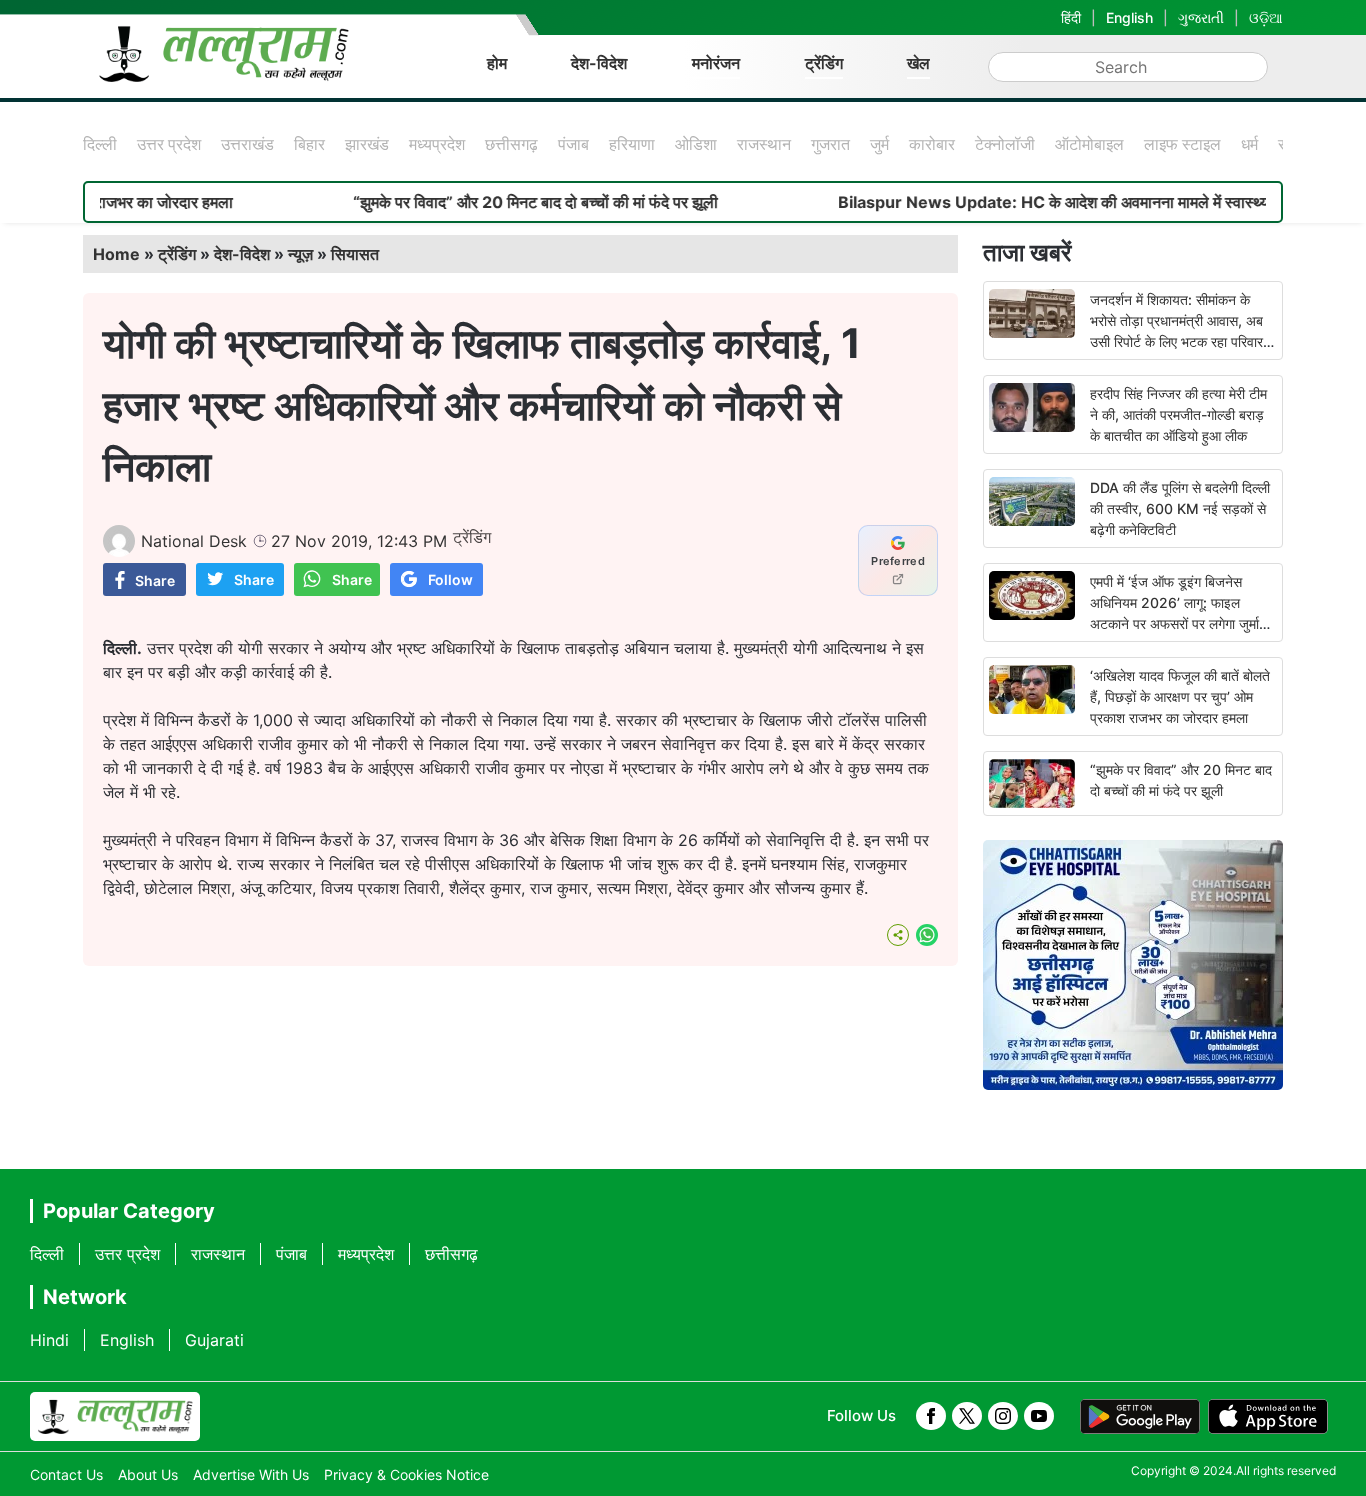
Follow (450, 579)
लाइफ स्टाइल (1182, 144)
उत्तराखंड (247, 144)
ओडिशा (696, 144)
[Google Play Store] (1140, 1417)
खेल (918, 63)
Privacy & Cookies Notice (406, 1474)
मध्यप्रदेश (437, 144)
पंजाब (573, 144)
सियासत (355, 254)
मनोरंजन (716, 63)
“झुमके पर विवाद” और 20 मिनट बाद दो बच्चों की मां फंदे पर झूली (497, 202)
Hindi (49, 1340)
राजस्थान (764, 144)
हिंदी (1071, 17)
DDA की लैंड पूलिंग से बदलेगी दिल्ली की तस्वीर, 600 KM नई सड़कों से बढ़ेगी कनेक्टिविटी (1180, 508)
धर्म (1249, 144)
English (1129, 17)
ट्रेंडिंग (824, 63)
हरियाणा (632, 144)
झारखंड (367, 144)
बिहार (309, 144)
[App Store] (1268, 1417)
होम (497, 63)
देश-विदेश (599, 63)
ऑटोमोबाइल (1089, 144)
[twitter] (967, 1416)
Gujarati (214, 1340)
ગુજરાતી (1201, 17)
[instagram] (1003, 1416)
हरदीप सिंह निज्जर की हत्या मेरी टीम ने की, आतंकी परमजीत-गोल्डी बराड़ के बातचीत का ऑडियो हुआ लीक (1178, 414)
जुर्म (879, 144)
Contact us (66, 1474)
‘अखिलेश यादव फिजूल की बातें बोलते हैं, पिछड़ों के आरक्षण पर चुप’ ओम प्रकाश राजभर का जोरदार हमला (1180, 696)
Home (116, 254)
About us (148, 1474)
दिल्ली (100, 144)
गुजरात (830, 144)
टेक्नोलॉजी (1005, 144)
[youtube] (1039, 1416)
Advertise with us (251, 1474)
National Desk (194, 541)
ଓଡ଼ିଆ (1266, 17)
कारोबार (932, 144)
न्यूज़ (300, 254)
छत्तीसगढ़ (511, 144)
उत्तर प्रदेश (169, 144)
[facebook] (931, 1416)
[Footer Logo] (115, 1417)
